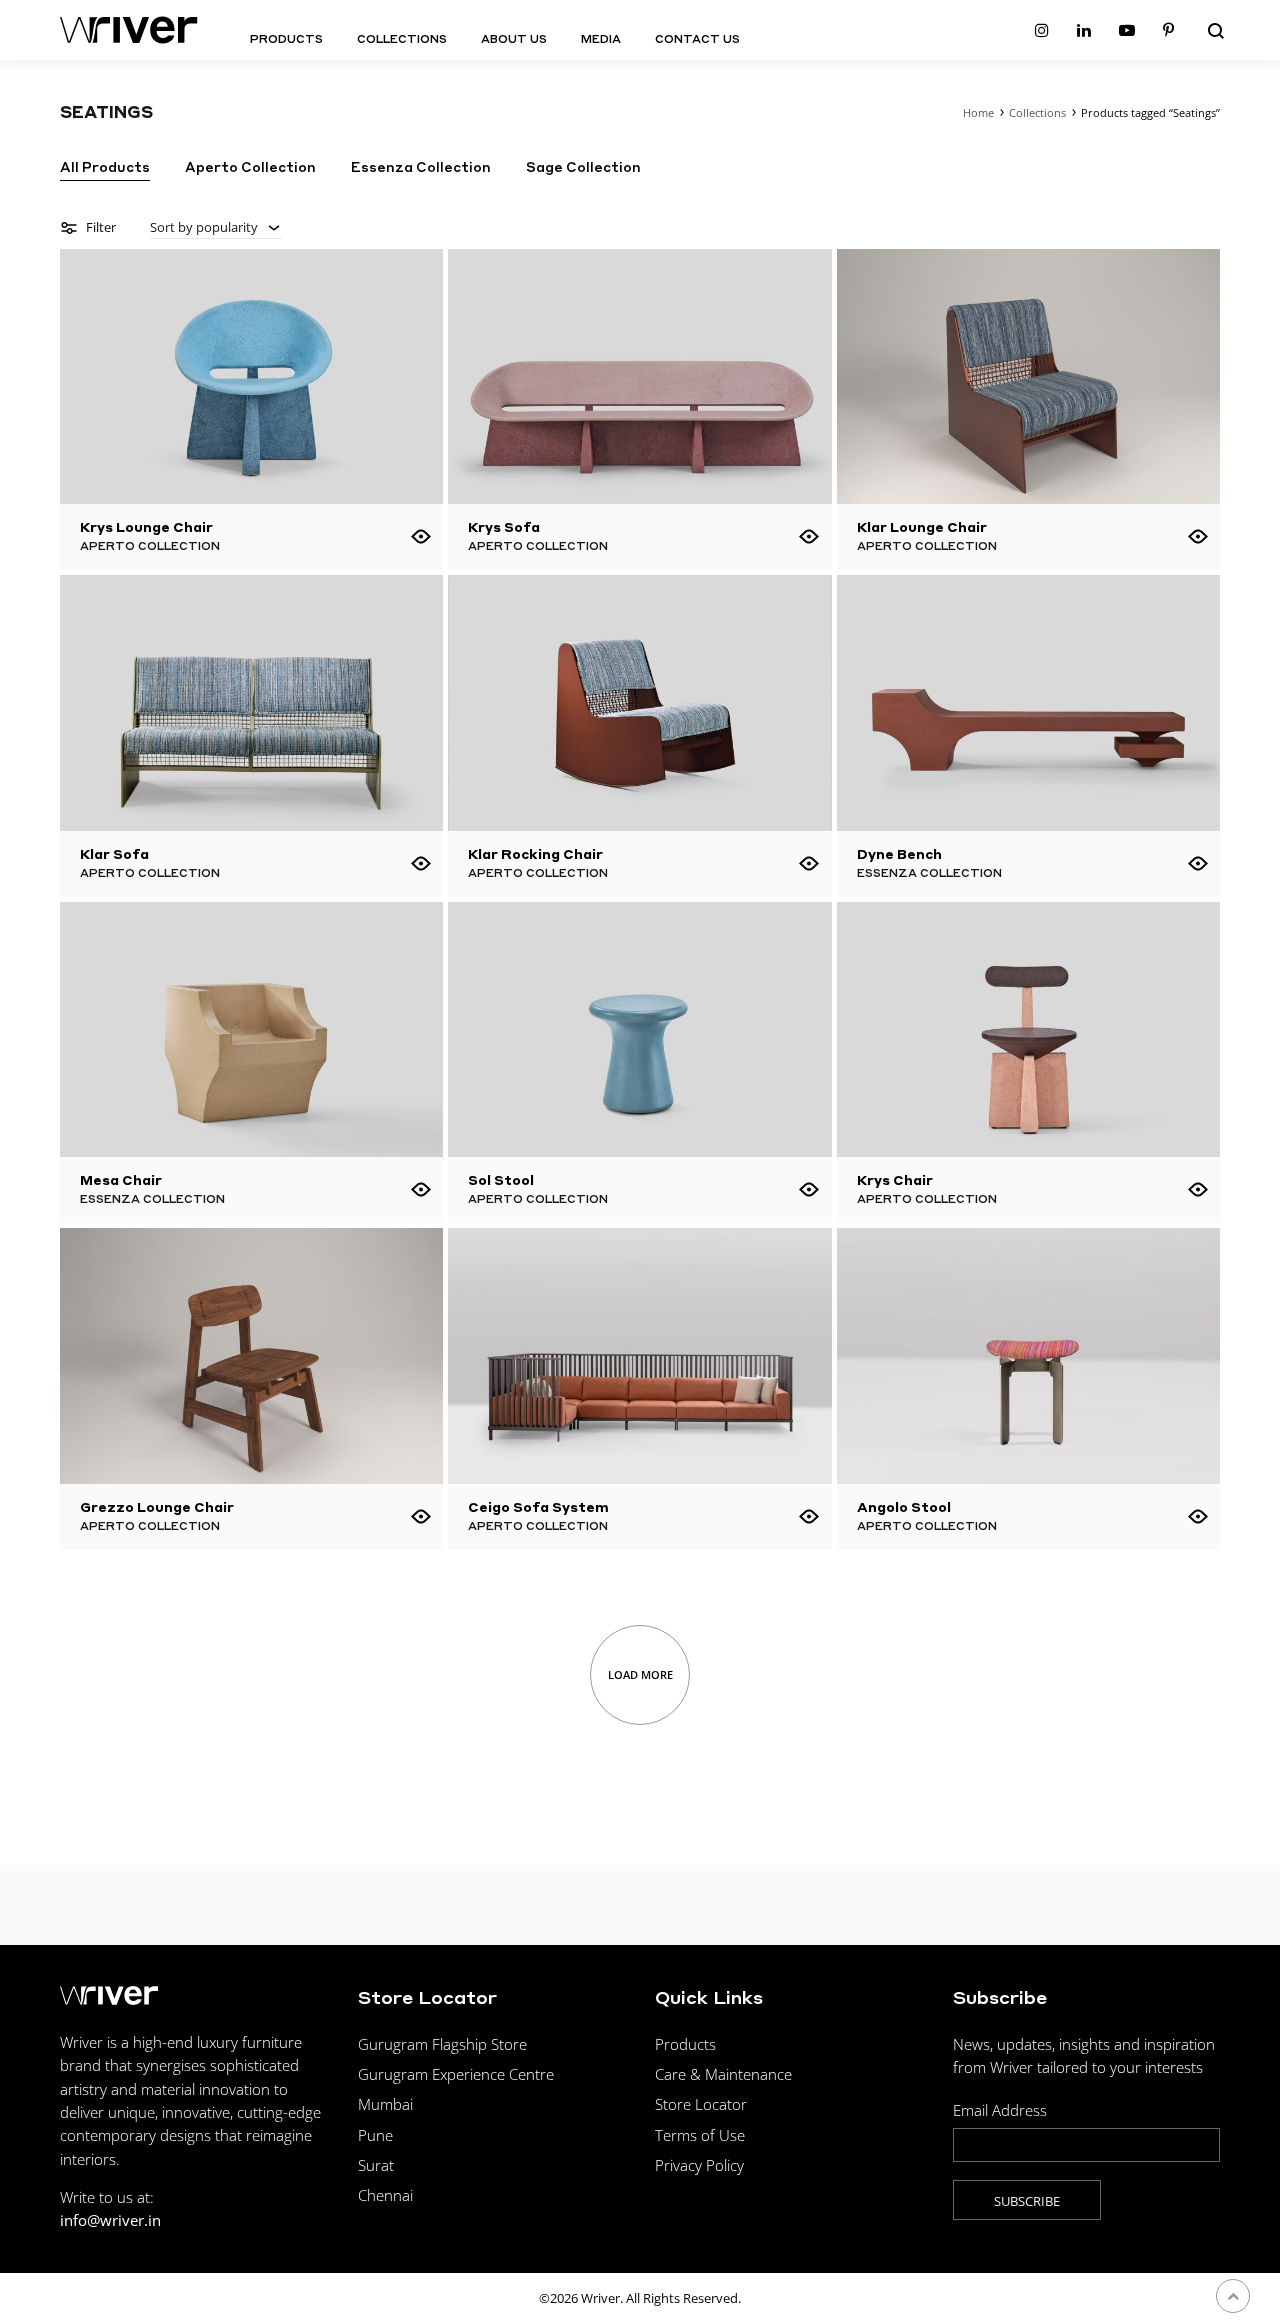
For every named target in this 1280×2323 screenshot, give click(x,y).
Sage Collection (583, 167)
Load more (640, 1674)
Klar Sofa (114, 853)
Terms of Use (700, 2135)
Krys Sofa (504, 526)
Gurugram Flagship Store (442, 2044)
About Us (514, 39)
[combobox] (216, 227)
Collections (402, 39)
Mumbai (385, 2104)
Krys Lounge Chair (146, 526)
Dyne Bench (899, 853)
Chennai (385, 2195)
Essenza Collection (421, 167)
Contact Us (697, 39)
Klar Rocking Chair (535, 853)
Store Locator (701, 2104)
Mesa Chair (121, 1179)
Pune (375, 2135)
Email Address (1000, 2110)
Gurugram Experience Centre (456, 2074)
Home (978, 112)
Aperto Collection (250, 167)
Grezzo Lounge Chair (157, 1506)
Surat (376, 2165)
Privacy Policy (699, 2165)
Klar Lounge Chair (922, 526)
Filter (99, 227)
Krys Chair (895, 1179)
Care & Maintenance (723, 2074)
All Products (105, 167)
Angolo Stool (904, 1506)
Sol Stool (501, 1179)
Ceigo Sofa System (538, 1506)
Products (286, 39)
